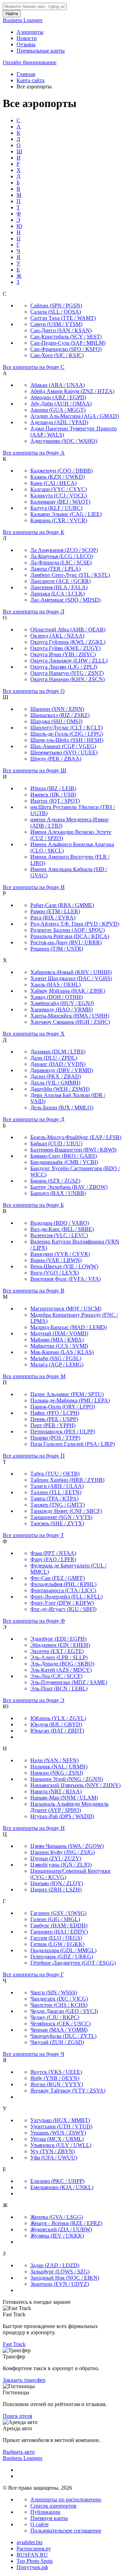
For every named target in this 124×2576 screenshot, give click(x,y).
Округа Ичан (63, 654)
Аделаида (59, 422)
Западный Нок (65, 2278)
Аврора (58, 410)
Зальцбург (60, 2272)
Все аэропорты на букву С (34, 367)
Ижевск (53, 795)
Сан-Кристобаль (66, 337)
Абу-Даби (61, 404)
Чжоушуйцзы (63, 2036)
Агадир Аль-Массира (75, 416)
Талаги (57, 1486)
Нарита (56, 1791)
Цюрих (56, 1890)
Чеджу (55, 2017)
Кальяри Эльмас (66, 514)
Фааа (53, 1553)
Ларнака (58, 594)
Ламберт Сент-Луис (70, 575)
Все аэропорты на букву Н (34, 1828)
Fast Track (14, 2344)
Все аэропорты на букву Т (33, 1535)
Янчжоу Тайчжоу (68, 2091)
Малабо (56, 1358)
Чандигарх (59, 1999)
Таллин (56, 1492)
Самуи (56, 324)
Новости (27, 38)
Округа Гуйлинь (68, 642)
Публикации (45, 2512)
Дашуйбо (60, 1089)
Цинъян (57, 1883)
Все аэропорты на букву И (34, 887)
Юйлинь (58, 1718)
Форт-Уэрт (62, 1603)
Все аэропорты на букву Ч (33, 2054)
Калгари (59, 489)
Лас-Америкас (65, 600)
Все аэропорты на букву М (34, 1376)
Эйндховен (60, 1645)
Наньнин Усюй (67, 1779)
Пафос (55, 1413)
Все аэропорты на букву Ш (34, 770)
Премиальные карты (41, 51)
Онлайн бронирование (30, 62)
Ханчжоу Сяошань (70, 1022)
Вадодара (60, 1223)
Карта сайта (30, 80)
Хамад (56, 997)
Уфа (54, 2158)
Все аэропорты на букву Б (33, 1205)
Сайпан (56, 306)
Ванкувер (60, 1254)
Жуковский (61, 2229)
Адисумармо (64, 441)
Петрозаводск (63, 1432)
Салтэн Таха (63, 318)
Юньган (57, 1731)
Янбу (55, 2078)
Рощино (57, 949)
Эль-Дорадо (62, 1664)
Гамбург (59, 1925)
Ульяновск (61, 2145)
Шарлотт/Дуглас (66, 728)
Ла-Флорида (61, 562)
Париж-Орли (63, 1407)
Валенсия (59, 1235)
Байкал (56, 1143)
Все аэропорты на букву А (34, 453)
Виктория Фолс (66, 1279)
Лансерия (59, 587)
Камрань (59, 520)
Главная (26, 74)
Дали (54, 1058)
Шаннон (57, 709)
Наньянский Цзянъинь (75, 1785)
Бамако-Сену (64, 1156)
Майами (57, 1340)
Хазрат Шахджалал (71, 978)
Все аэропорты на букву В (34, 1291)
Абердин (58, 397)
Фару (53, 1559)
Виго (55, 1273)
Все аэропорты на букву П (34, 1456)
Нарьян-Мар (64, 1798)
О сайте (39, 2524)
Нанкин (57, 1773)
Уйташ (57, 2139)
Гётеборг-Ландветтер (73, 1963)
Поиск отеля (17, 2416)
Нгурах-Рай (62, 1816)
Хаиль (55, 985)
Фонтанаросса (63, 1590)
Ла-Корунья (62, 556)
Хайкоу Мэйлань (68, 991)
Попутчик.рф (32, 2567)
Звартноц (60, 2284)
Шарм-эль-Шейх (67, 740)
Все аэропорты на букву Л (34, 612)
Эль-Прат (59, 1688)
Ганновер (59, 1932)
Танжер (58, 1505)
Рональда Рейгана (70, 936)
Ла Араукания (64, 550)
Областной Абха (68, 629)
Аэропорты (30, 32)
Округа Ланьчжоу (69, 661)
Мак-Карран (62, 1352)
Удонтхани (61, 2126)
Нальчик (59, 1767)
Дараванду (62, 1070)
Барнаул (58, 1193)
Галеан (55, 1919)
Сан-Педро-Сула (68, 343)
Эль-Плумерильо (69, 1682)
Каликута (59, 495)
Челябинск (60, 2024)
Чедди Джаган (64, 2011)
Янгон (57, 2084)
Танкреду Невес (66, 1511)
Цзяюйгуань (61, 1865)
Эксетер (57, 1651)
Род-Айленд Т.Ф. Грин (75, 924)
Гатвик (57, 1944)
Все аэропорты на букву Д (34, 1119)
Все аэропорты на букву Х (34, 1034)
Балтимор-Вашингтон (73, 1150)
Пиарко (55, 1438)
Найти (12, 14)
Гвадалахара (63, 1950)
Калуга (56, 508)
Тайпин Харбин (67, 1480)
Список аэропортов (53, 2506)
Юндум (56, 1724)
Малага (57, 1365)
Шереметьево (64, 752)
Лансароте (60, 581)
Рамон (55, 911)
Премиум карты (49, 2518)
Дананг (58, 1064)
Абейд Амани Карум (72, 391)
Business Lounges (23, 20)
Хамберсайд (62, 1003)
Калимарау (60, 502)
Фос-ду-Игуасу (63, 1609)
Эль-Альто (59, 1657)
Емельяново (62, 2187)
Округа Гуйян (65, 648)
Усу (53, 2151)
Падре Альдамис (67, 1394)
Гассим (56, 1938)
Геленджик (62, 1957)
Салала (56, 312)
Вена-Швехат (64, 1266)
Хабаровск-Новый (71, 972)
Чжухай (57, 2042)
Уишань (58, 2133)
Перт (53, 1425)
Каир (53, 483)
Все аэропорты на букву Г (33, 1974)
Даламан (58, 1052)
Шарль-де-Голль (67, 734)
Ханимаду (61, 1009)
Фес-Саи (58, 1578)
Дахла (55, 1083)
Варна (56, 1260)
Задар (55, 2265)
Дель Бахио (62, 1108)
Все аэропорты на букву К (34, 532)
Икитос (55, 801)
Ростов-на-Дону (66, 942)
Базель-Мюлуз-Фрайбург (76, 1137)
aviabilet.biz (30, 2542)
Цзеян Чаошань (67, 1846)
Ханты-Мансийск (70, 1016)
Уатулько (60, 2120)
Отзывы (26, 44)
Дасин (56, 1076)
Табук (55, 1474)
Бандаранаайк (64, 1162)
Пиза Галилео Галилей (73, 1444)
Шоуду (56, 759)
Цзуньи (56, 1858)
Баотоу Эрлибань (69, 1187)
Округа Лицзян (64, 667)
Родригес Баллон (68, 930)
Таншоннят (61, 1517)
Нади (54, 1760)
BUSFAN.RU (32, 2555)
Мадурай (59, 1333)
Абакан (58, 385)
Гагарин (58, 1913)
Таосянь (57, 1523)
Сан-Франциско (66, 349)
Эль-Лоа (56, 1676)
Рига (53, 918)
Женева (57, 2217)
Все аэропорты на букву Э (34, 1700)
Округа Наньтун (67, 673)
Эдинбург (58, 1639)
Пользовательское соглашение (66, 2531)
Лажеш (55, 569)
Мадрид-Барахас (69, 1327)
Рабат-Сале (62, 905)
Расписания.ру (34, 2549)
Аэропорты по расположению (66, 2499)
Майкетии (59, 1346)
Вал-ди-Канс (62, 1229)
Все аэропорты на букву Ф (34, 1621)
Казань (58, 477)
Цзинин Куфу (63, 1852)
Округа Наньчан (68, 679)
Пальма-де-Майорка (70, 1400)
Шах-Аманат (63, 746)
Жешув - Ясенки (66, 2223)
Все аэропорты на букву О (34, 691)
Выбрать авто (19, 2452)
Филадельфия (63, 1584)
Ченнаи (59, 2030)
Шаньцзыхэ (60, 715)
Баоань (55, 1181)
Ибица (53, 788)
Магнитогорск (66, 1309)
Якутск (56, 2072)
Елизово (57, 2181)
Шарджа (56, 721)
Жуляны (57, 2236)
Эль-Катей (61, 1670)
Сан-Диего (61, 330)
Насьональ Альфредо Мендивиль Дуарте (69, 1807)
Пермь (54, 1419)
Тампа (54, 1499)
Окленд (57, 636)
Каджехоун (61, 471)
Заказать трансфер (24, 2380)
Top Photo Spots (35, 2561)
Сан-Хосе (57, 355)
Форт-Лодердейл (66, 1597)
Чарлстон (59, 2005)
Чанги (54, 1992)
